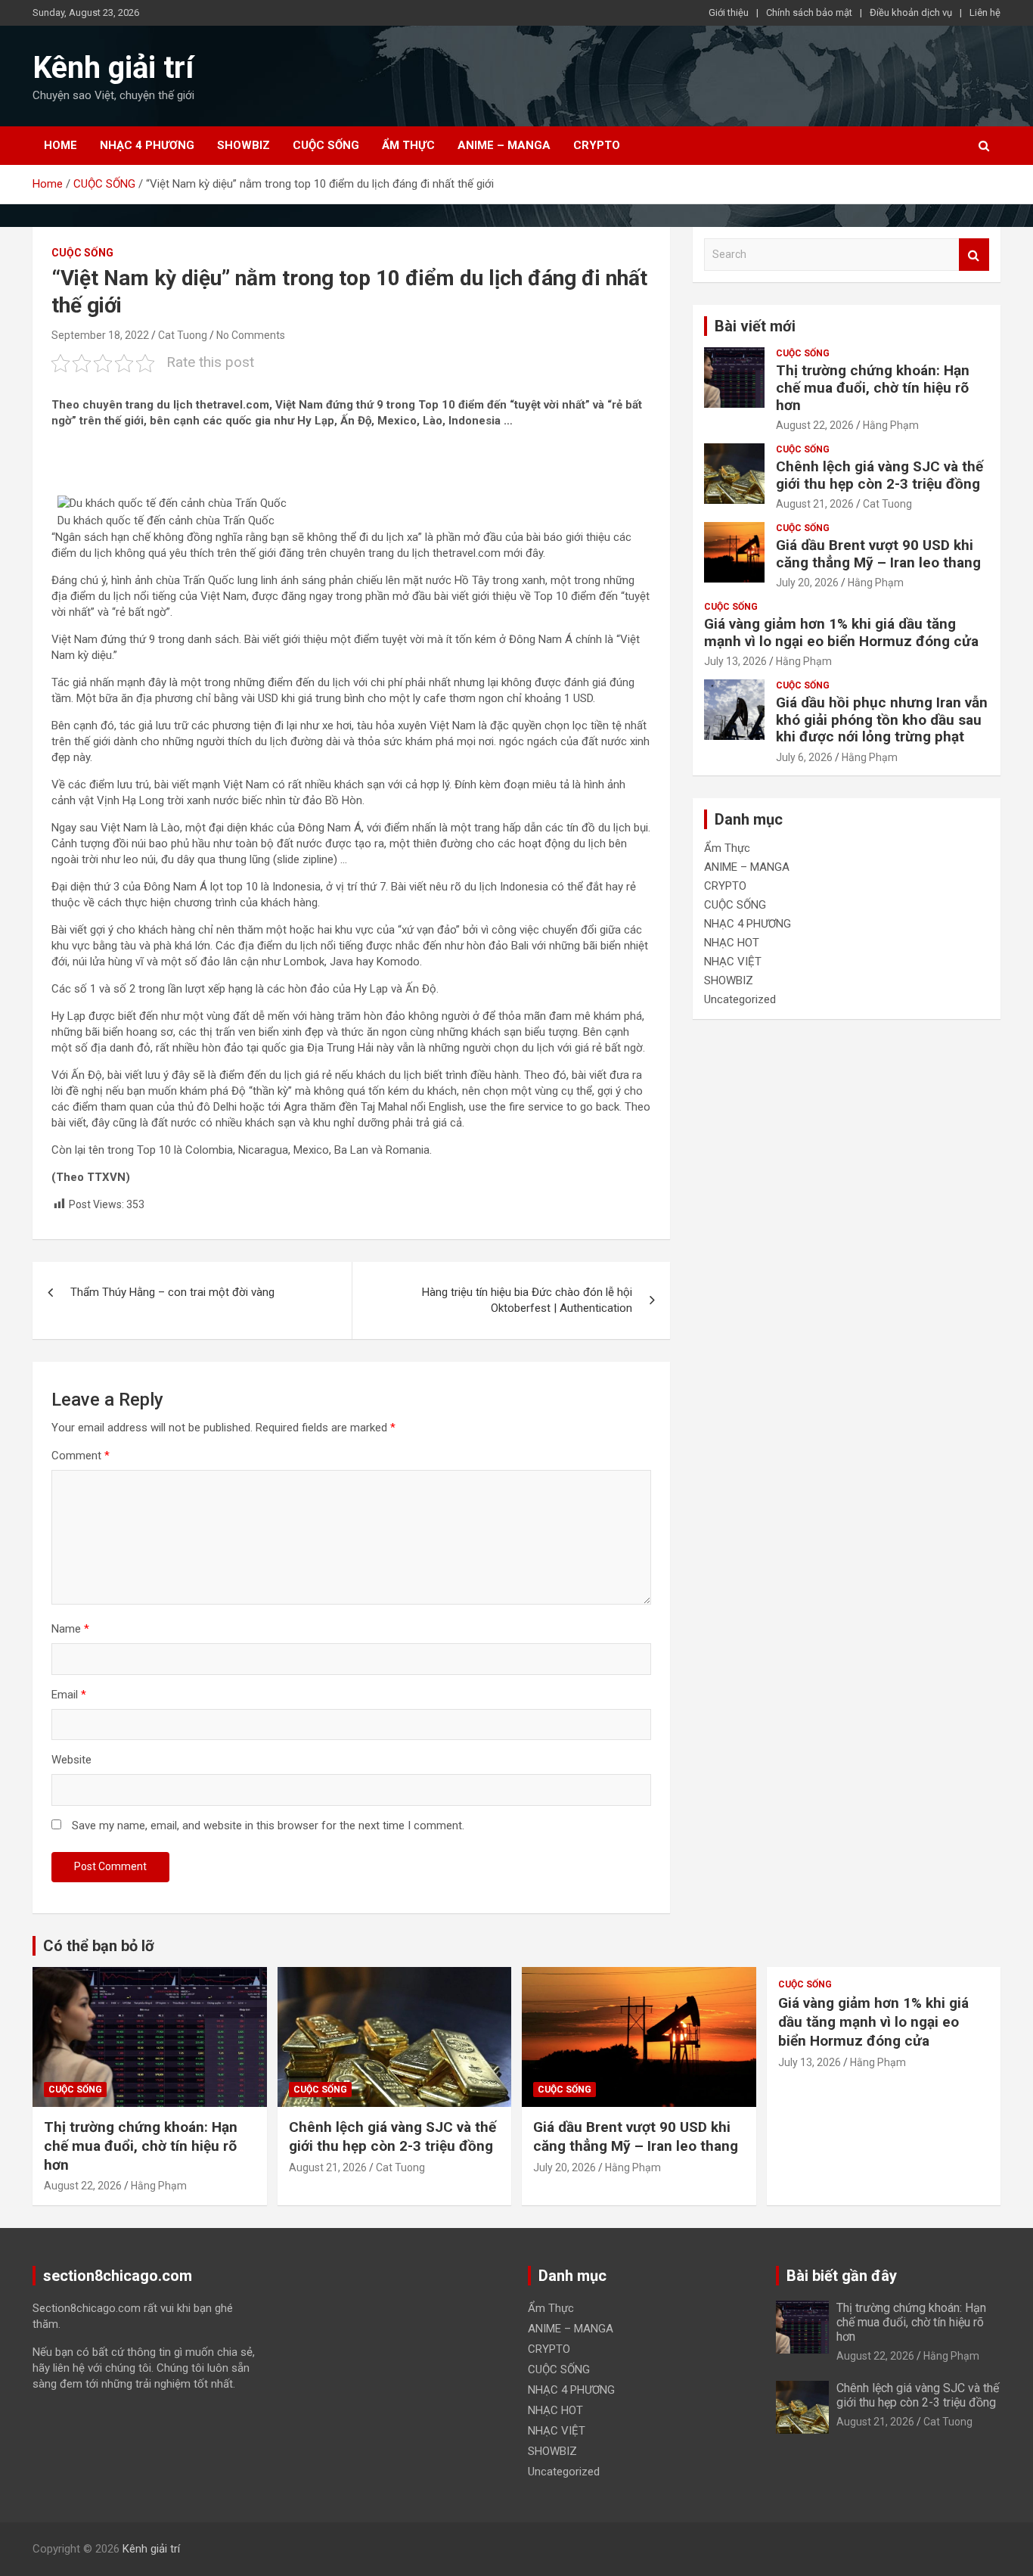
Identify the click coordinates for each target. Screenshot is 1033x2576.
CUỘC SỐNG (326, 145)
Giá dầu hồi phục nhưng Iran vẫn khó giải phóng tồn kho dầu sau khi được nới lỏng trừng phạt (882, 720)
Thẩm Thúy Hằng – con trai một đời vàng (172, 1292)
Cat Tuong (183, 335)
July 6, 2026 (804, 757)
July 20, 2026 (807, 583)
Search (974, 255)
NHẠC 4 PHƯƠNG (147, 145)
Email (69, 1695)
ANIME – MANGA (504, 145)
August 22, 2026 (815, 425)
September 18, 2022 (100, 335)
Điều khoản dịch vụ (911, 12)
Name (70, 1629)
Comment (81, 1456)
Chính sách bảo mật (809, 12)
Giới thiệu (729, 12)
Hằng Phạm (891, 425)
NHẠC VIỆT (733, 962)
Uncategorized (740, 999)
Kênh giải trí (113, 68)
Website (71, 1760)
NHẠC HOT (732, 943)
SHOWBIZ (244, 145)
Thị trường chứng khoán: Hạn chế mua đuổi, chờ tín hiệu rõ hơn (873, 388)
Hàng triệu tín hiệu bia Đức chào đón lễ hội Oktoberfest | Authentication (527, 1300)
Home (60, 145)
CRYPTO (597, 145)
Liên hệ (985, 12)
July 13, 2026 (735, 661)
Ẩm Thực (408, 145)
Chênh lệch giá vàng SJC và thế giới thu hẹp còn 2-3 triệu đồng (879, 475)
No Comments (251, 335)
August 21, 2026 (815, 504)
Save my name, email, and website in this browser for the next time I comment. (268, 1826)
